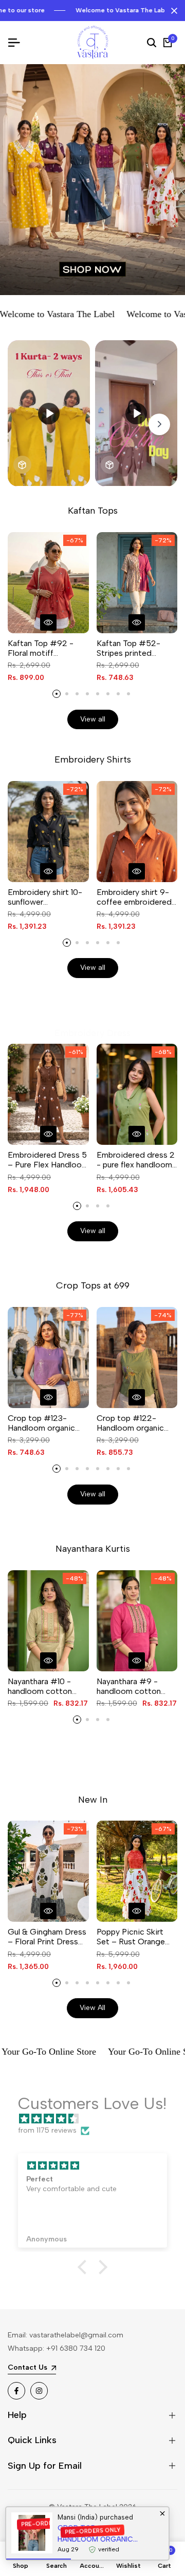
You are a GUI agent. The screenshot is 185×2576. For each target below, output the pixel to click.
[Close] (172, 11)
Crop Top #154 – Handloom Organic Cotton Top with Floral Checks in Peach (107, 2534)
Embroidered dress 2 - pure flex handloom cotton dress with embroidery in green (136, 1160)
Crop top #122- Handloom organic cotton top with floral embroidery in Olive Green (136, 1423)
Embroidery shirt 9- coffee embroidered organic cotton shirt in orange (134, 897)
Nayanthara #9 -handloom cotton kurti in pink (129, 1686)
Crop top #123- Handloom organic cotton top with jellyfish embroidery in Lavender (47, 1423)
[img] (98, 2119)
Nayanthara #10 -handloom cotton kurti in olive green (41, 1686)
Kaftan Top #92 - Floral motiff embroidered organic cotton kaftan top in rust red (47, 648)
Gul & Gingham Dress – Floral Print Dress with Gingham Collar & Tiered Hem (47, 1937)
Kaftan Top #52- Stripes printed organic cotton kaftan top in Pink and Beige (136, 648)
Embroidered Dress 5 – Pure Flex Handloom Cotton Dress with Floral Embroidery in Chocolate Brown (48, 1160)
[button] (85, 2267)
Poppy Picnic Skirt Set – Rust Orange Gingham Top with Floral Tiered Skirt (131, 1937)
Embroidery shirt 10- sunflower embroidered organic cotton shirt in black (47, 897)
